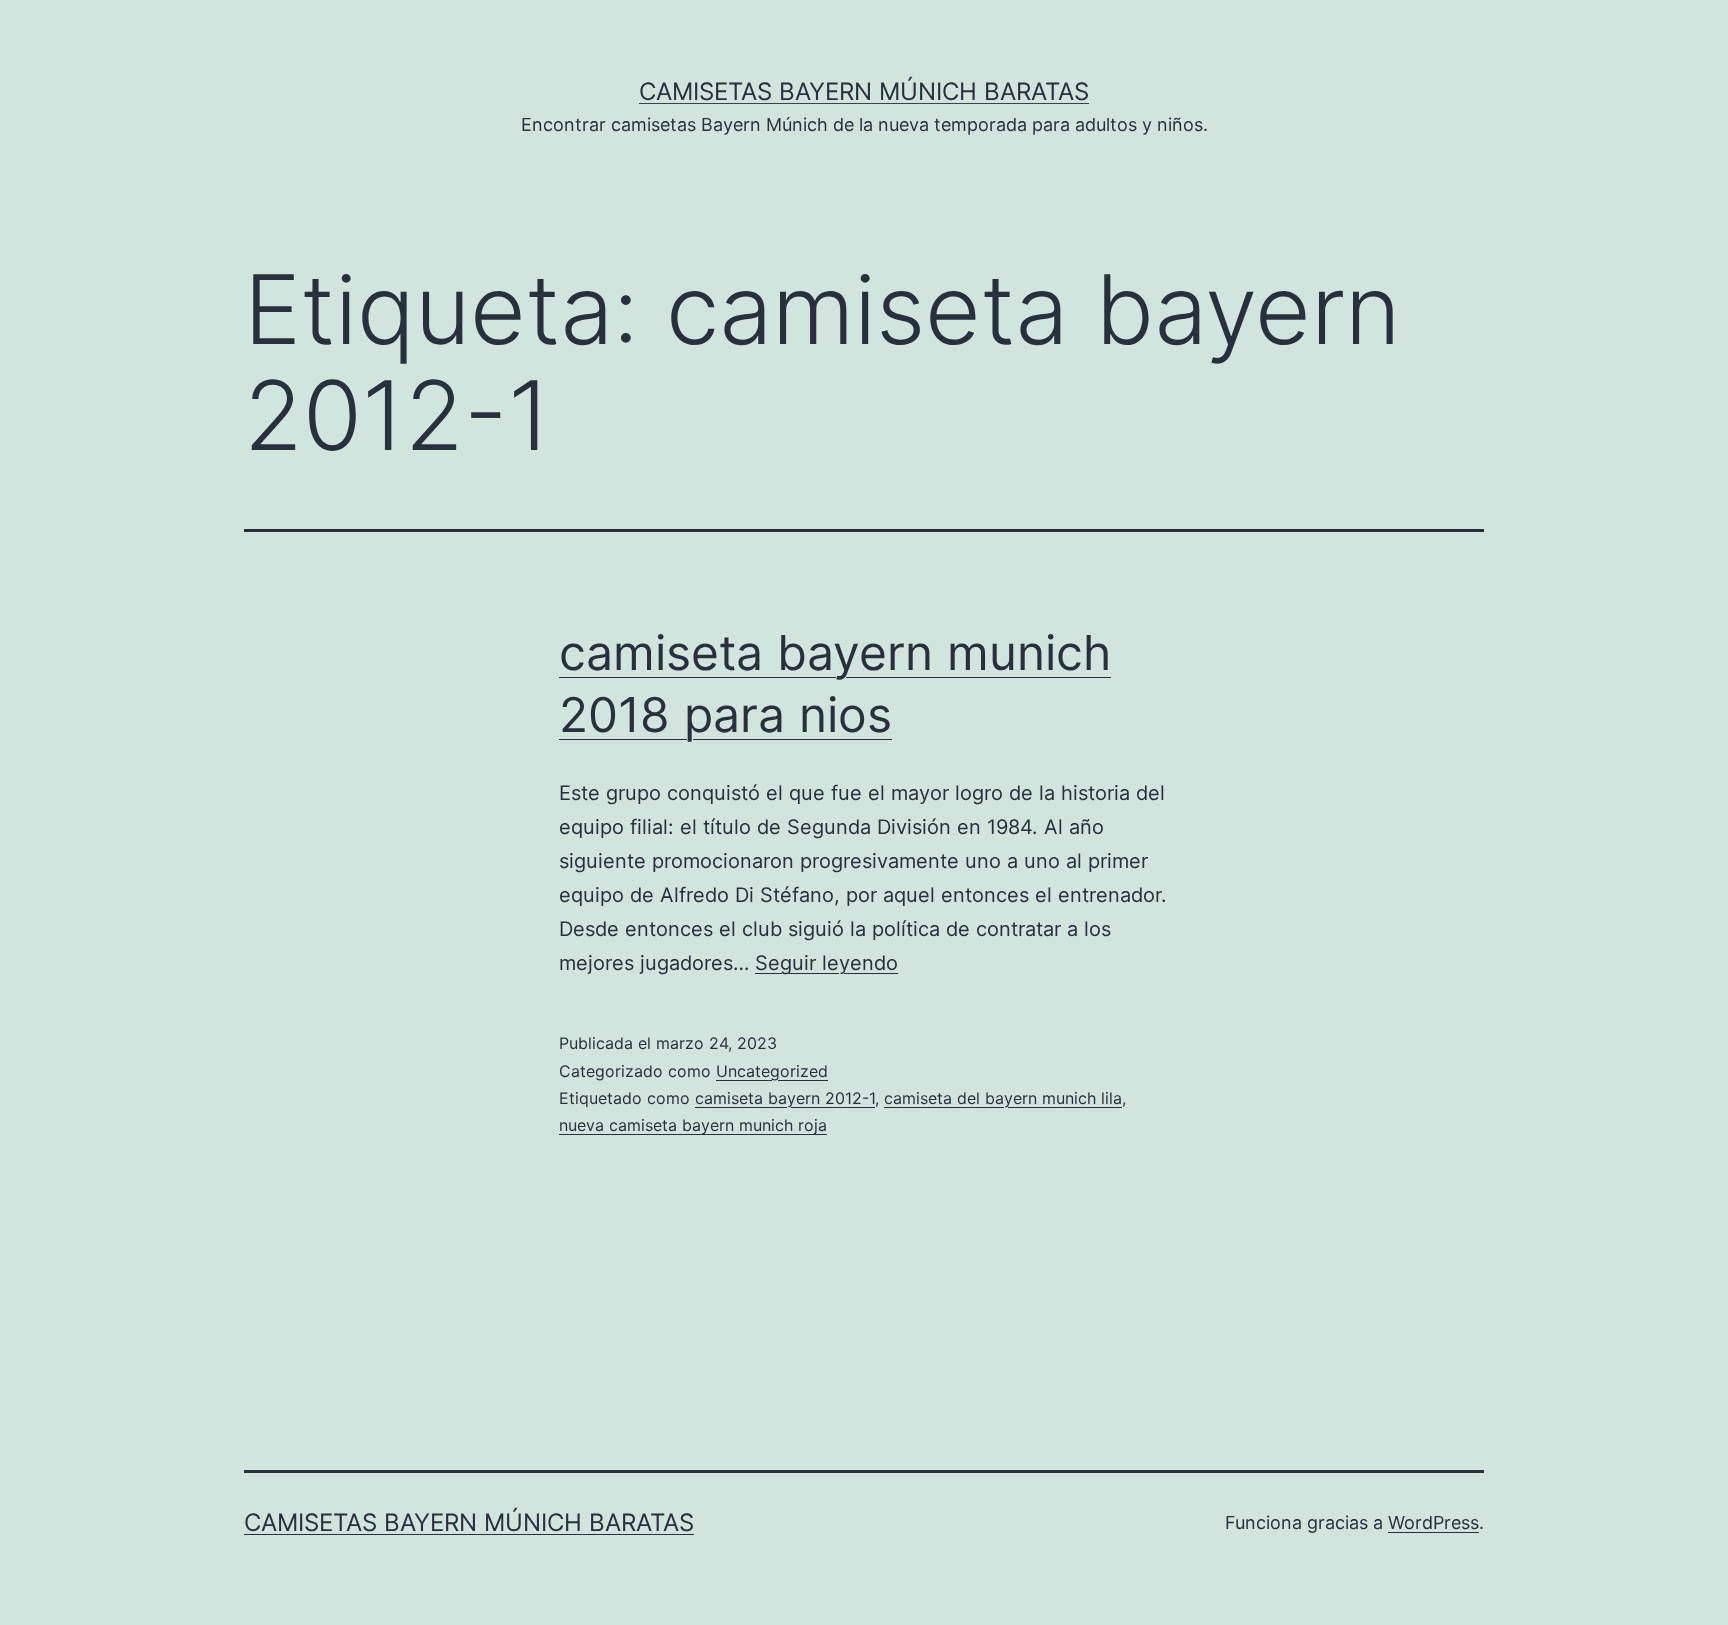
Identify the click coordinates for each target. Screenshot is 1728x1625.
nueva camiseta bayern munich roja (693, 1125)
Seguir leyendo (826, 963)
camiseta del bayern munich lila (1003, 1098)
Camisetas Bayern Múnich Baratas (864, 91)
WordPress (1433, 1522)
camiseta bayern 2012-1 (785, 1098)
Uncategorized (772, 1071)
